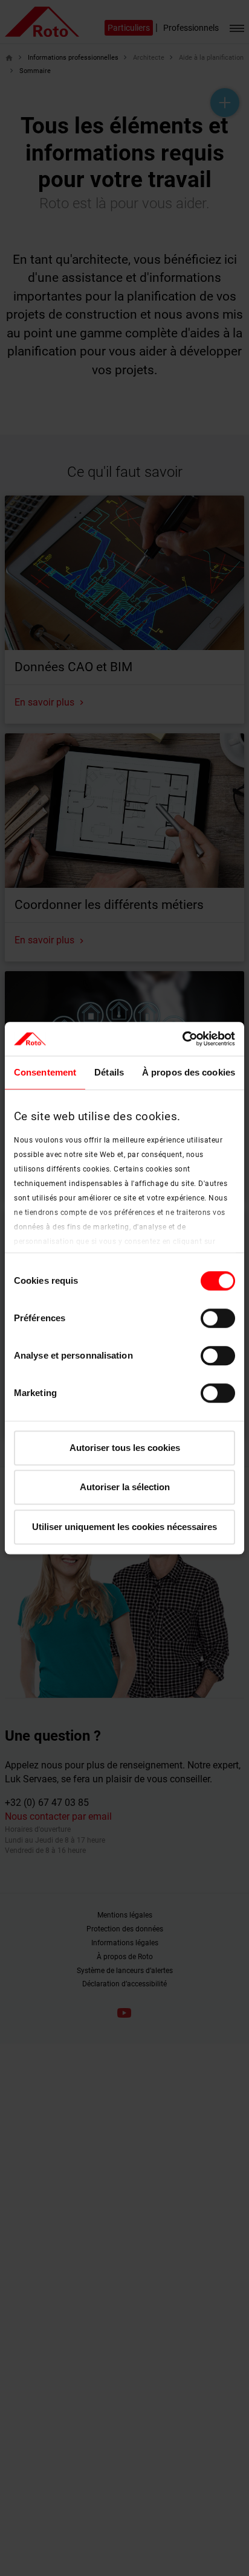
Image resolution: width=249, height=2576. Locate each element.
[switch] (218, 1318)
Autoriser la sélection (125, 1487)
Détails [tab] (109, 1072)
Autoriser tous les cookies (125, 1448)
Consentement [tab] (45, 1072)
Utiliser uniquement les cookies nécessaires (124, 1527)
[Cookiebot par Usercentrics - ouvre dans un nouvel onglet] (182, 1039)
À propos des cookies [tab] (189, 1072)
